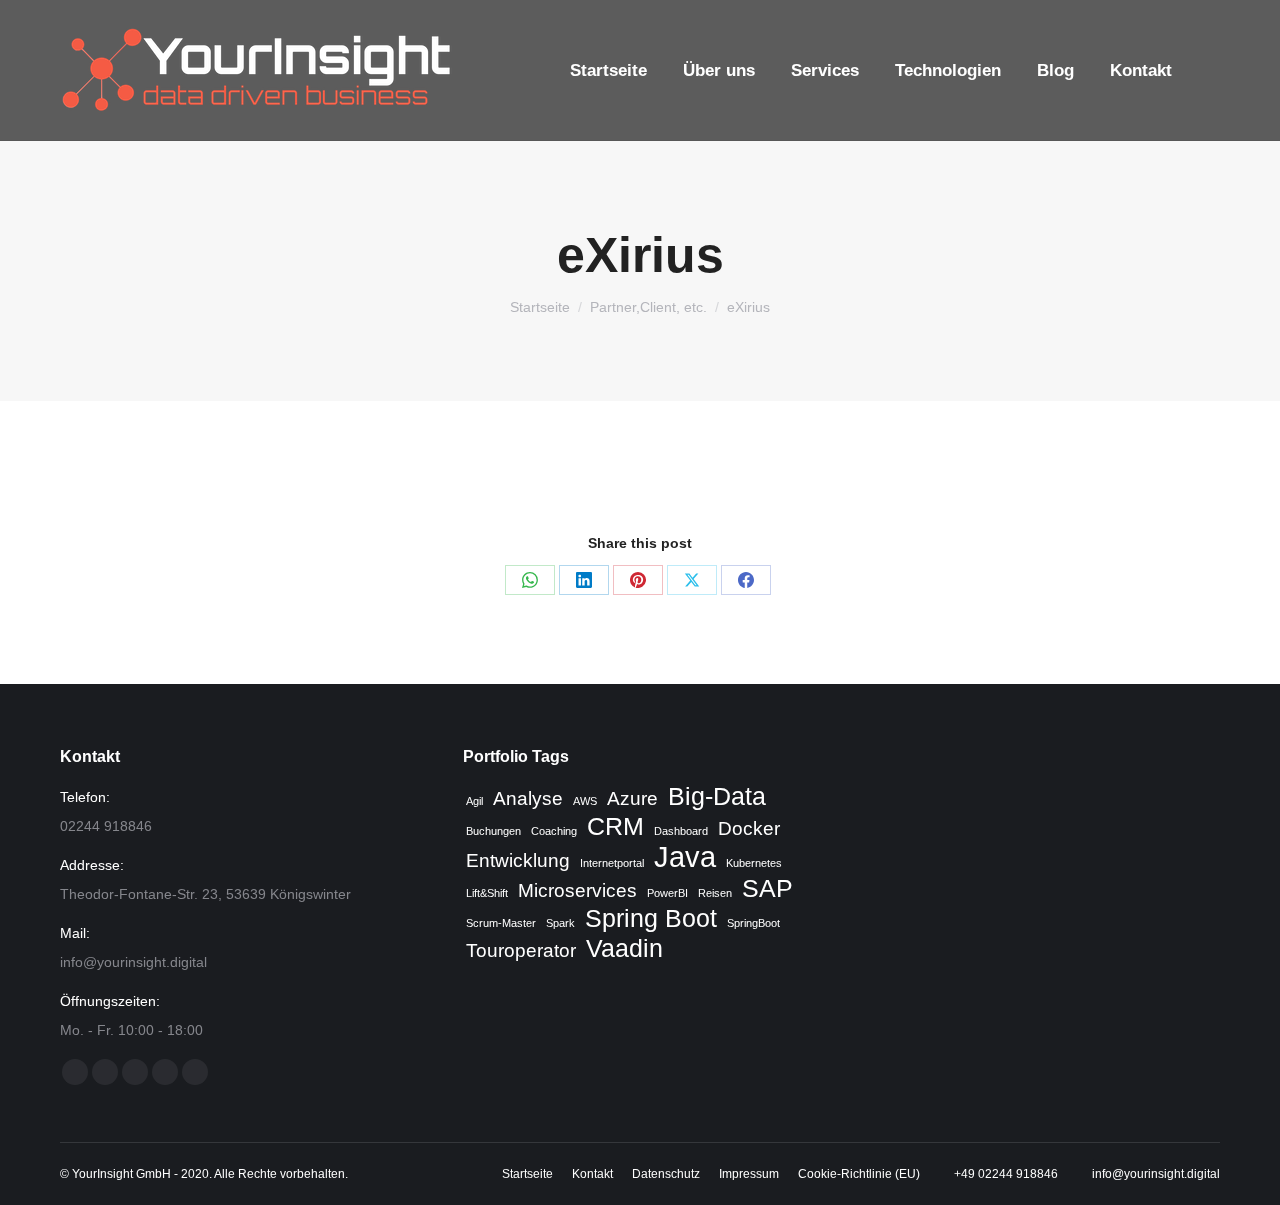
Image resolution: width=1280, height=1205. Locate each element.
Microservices (577, 890)
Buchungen (493, 831)
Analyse (528, 798)
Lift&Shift (487, 893)
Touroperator (521, 950)
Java (685, 857)
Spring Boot (651, 919)
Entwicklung (518, 860)
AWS (585, 801)
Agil (474, 801)
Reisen (715, 893)
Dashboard (681, 831)
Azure (632, 798)
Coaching (554, 831)
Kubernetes (754, 863)
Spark (560, 923)
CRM (615, 827)
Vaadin (624, 949)
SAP (767, 889)
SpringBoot (753, 923)
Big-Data (717, 797)
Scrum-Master (501, 923)
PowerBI (667, 893)
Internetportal (612, 863)
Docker (749, 828)
